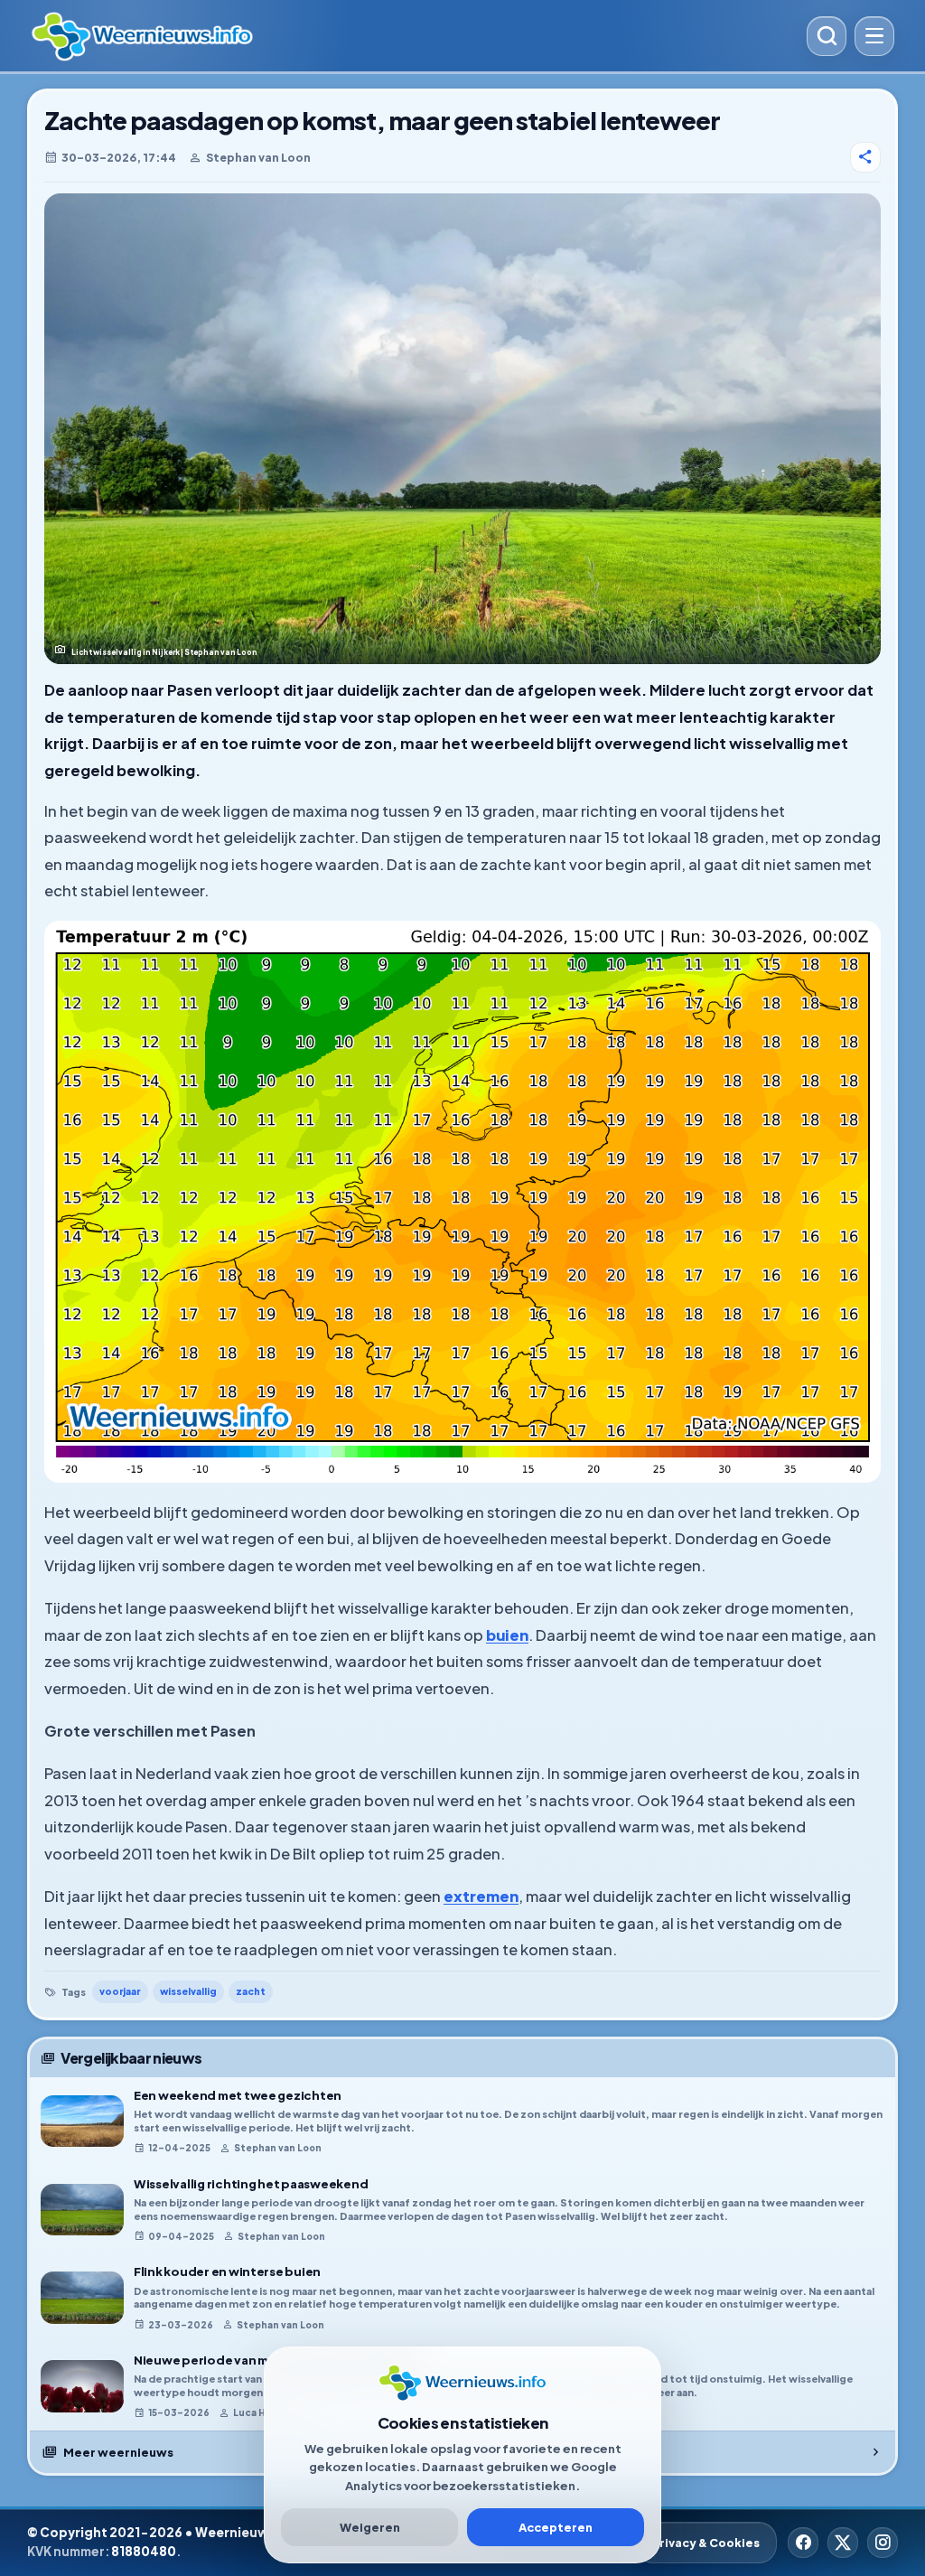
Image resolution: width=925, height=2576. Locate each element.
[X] (843, 2543)
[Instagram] (883, 2543)
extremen (481, 1896)
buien (507, 1635)
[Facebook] (803, 2543)
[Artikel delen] (865, 157)
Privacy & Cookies (706, 2543)
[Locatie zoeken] (827, 36)
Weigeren (370, 2527)
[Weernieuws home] (412, 36)
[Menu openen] (874, 36)
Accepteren (556, 2527)
